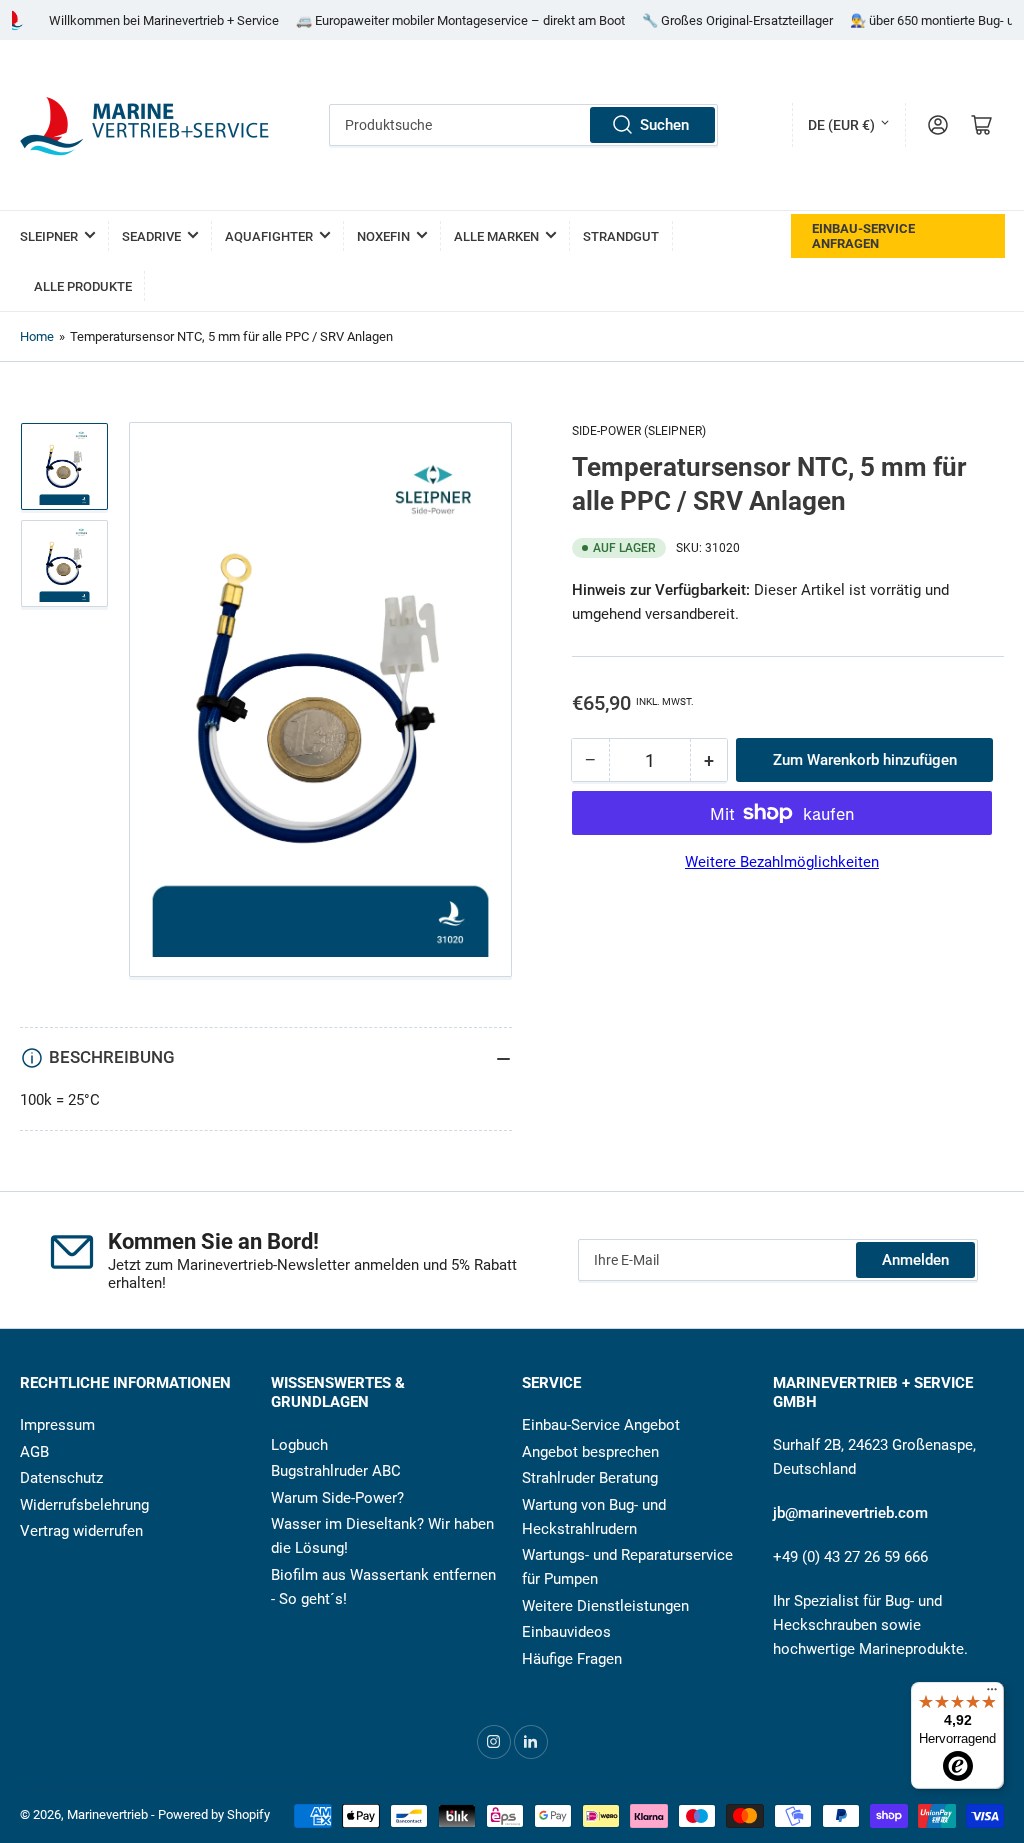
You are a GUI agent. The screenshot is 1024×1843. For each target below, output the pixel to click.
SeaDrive (151, 236)
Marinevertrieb (107, 1814)
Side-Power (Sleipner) (639, 431)
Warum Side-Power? (337, 1498)
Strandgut (621, 236)
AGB (34, 1452)
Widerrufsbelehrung (84, 1505)
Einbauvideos (566, 1632)
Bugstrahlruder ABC (336, 1471)
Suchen (664, 125)
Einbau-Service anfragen (863, 236)
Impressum (57, 1425)
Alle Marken (496, 236)
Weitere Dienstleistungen (605, 1606)
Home (37, 336)
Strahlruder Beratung (590, 1478)
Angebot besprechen (590, 1452)
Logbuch (299, 1445)
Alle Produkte (83, 286)
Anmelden (915, 1260)
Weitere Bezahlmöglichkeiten (782, 862)
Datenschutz (61, 1478)
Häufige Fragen (572, 1659)
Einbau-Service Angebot (601, 1425)
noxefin (383, 236)
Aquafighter (269, 236)
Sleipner (49, 236)
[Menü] (992, 1694)
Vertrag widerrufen (81, 1531)
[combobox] (523, 125)
